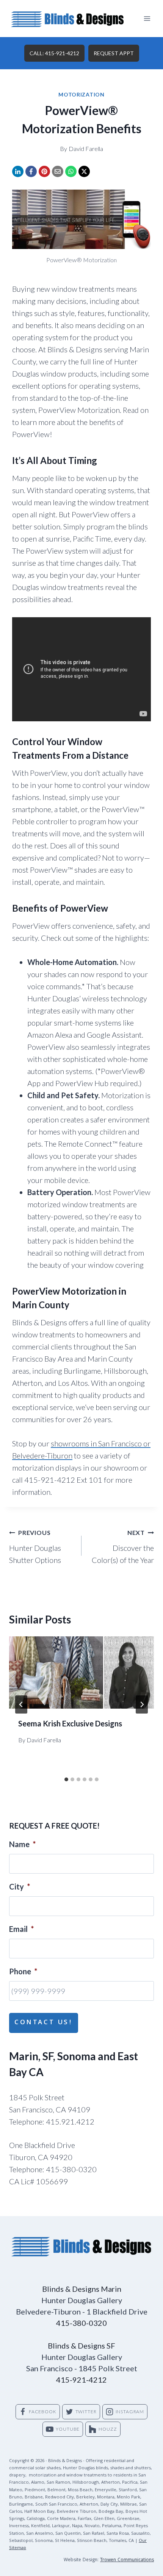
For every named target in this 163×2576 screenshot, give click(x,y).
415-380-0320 (81, 2323)
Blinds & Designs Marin (82, 2289)
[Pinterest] (44, 171)
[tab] (66, 1779)
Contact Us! (44, 2023)
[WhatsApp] (71, 171)
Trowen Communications (127, 2560)
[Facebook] (31, 171)
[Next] (142, 1704)
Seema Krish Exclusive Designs (70, 1723)
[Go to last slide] (21, 1704)
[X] (84, 171)
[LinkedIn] (18, 171)
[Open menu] (147, 18)
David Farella (86, 149)
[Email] (58, 171)
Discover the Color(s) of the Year (123, 1547)
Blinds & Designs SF (81, 2346)
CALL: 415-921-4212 (54, 53)
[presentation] (81, 1672)
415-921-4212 (81, 2380)
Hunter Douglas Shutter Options (35, 1547)
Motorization (81, 94)
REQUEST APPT (114, 53)
